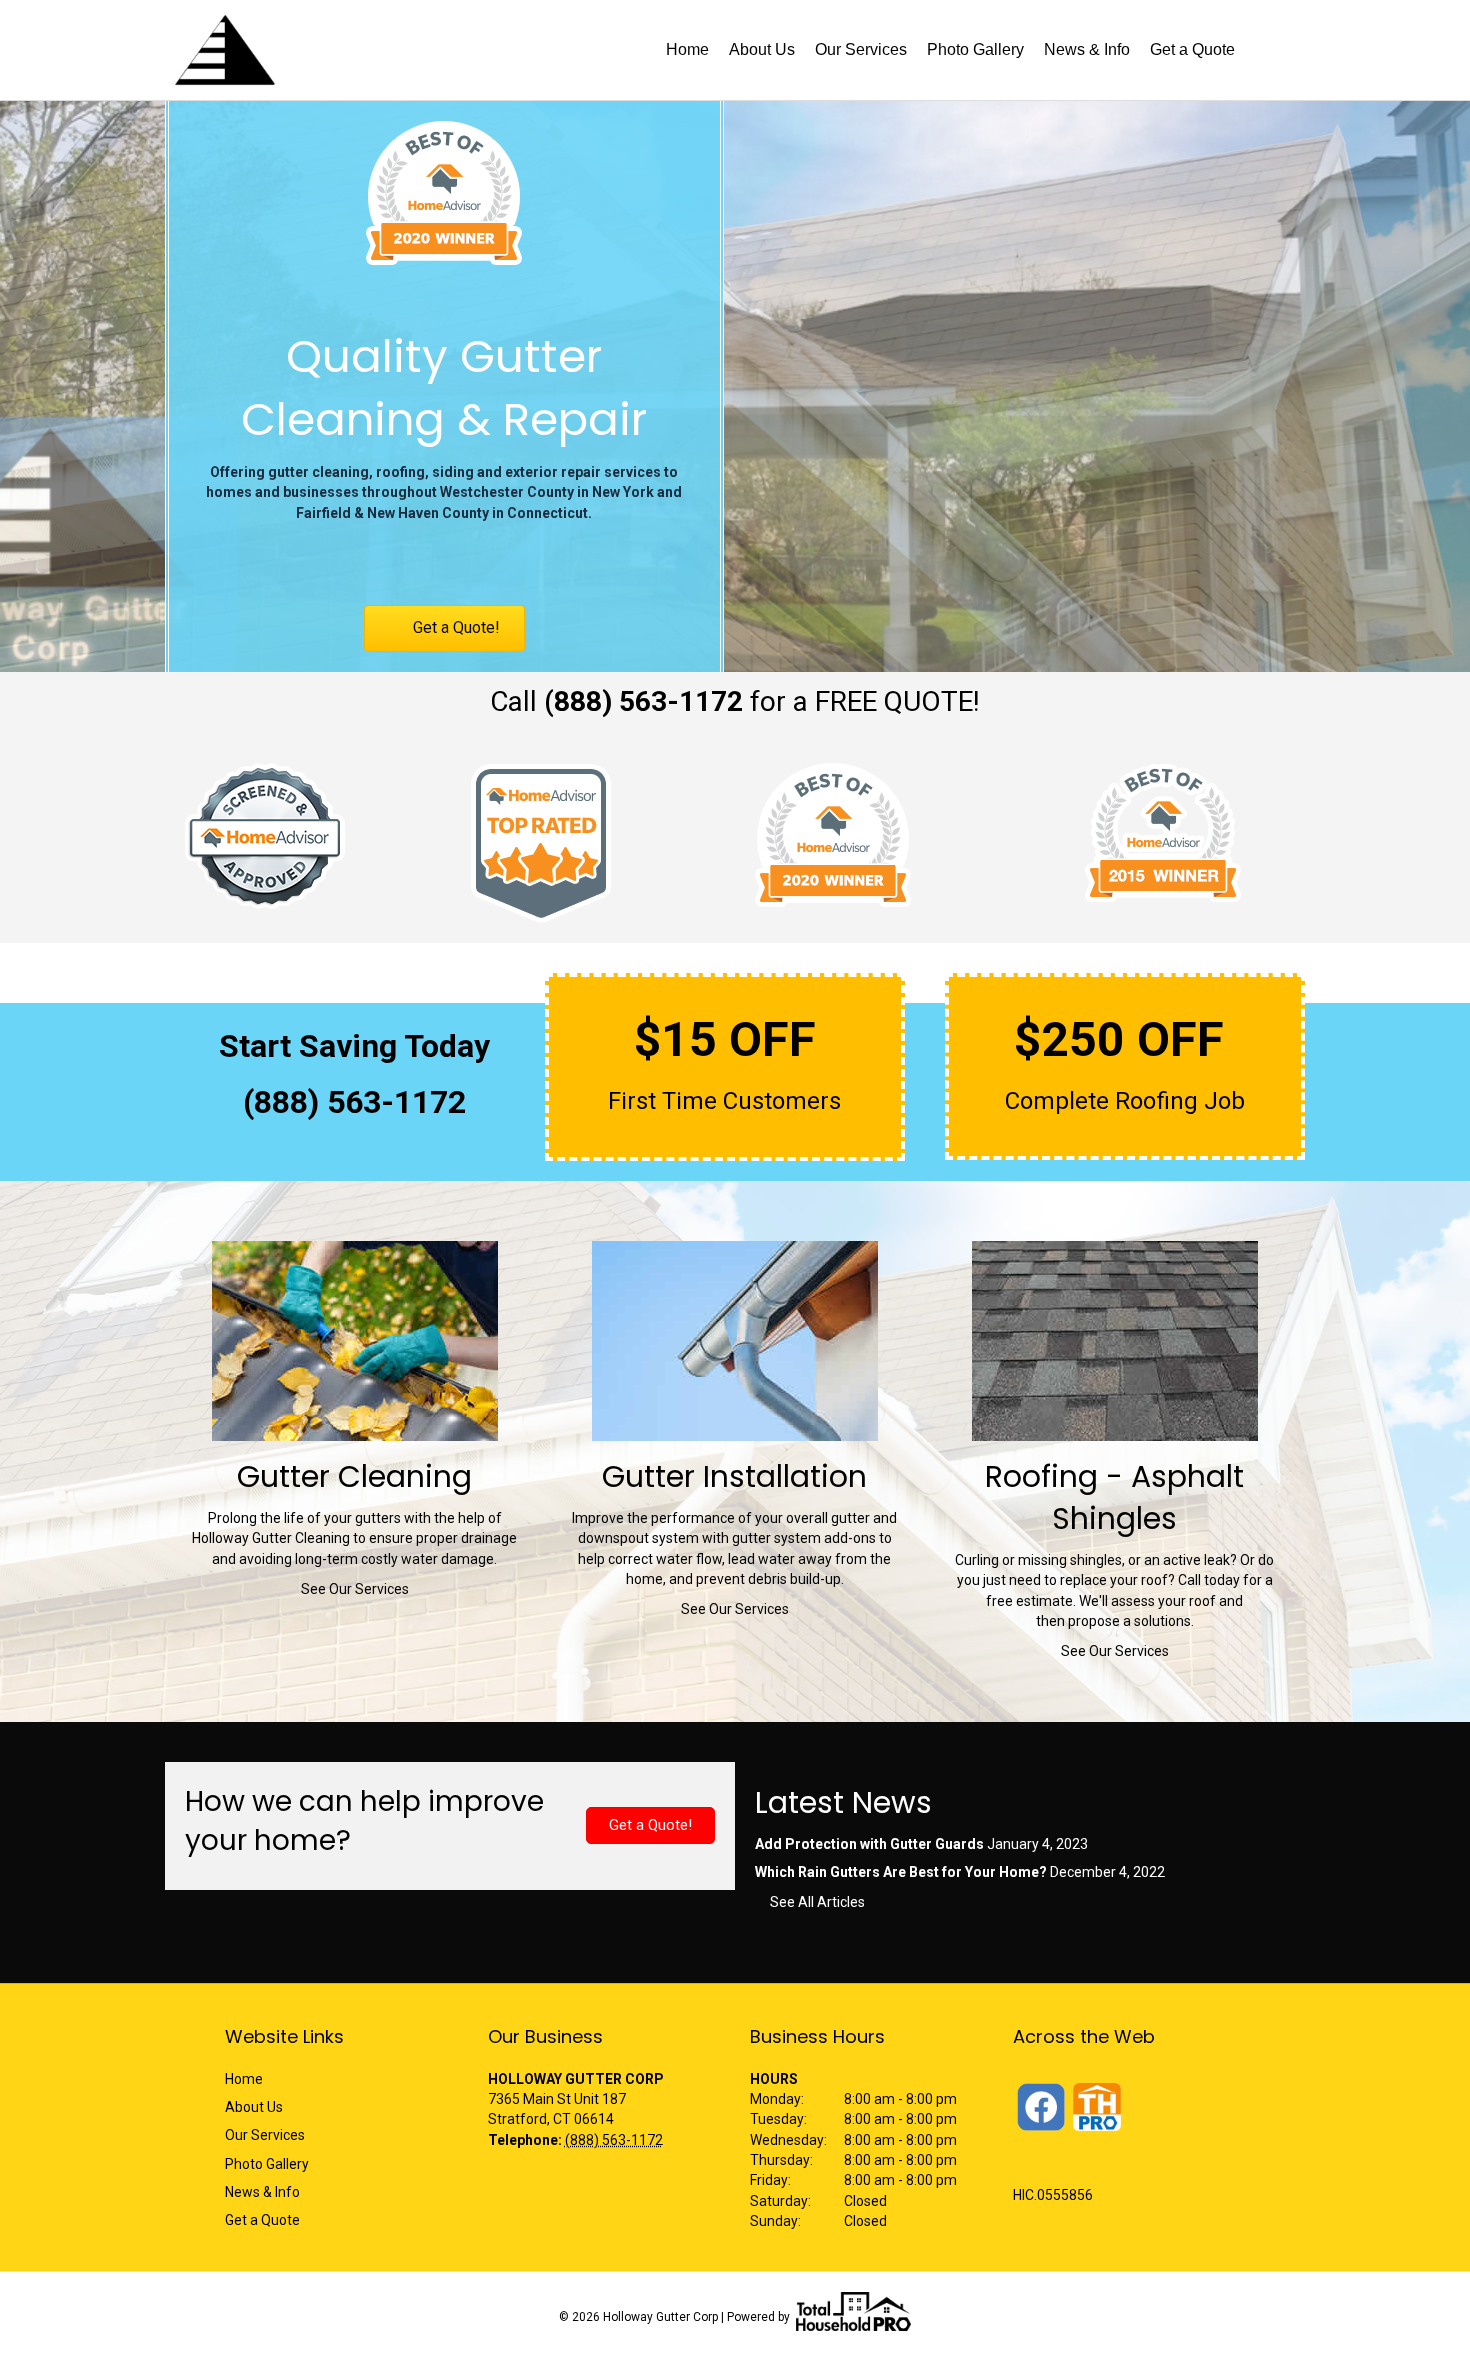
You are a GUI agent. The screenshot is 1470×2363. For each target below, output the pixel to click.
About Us (762, 49)
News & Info (1087, 49)
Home (687, 49)
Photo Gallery (975, 49)
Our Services (861, 49)
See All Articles (817, 1902)
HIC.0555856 (1053, 2195)
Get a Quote (1192, 49)
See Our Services (355, 1589)
